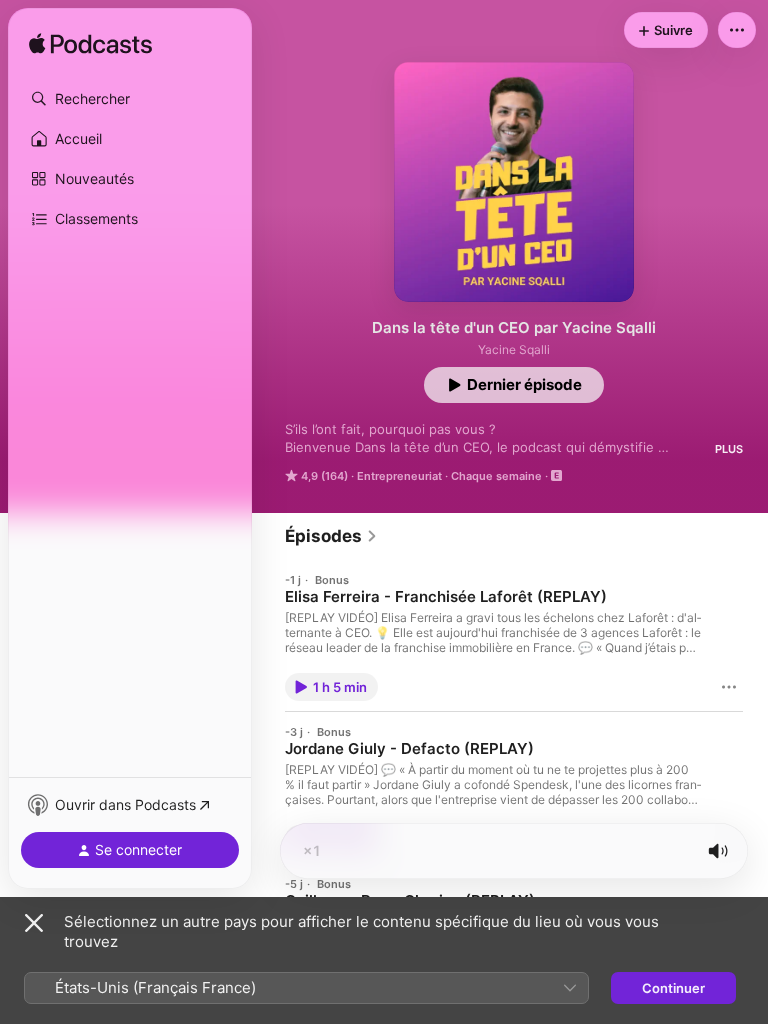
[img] (90, 45)
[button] (130, 99)
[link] (331, 536)
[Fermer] (34, 923)
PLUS (729, 449)
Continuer (673, 988)
